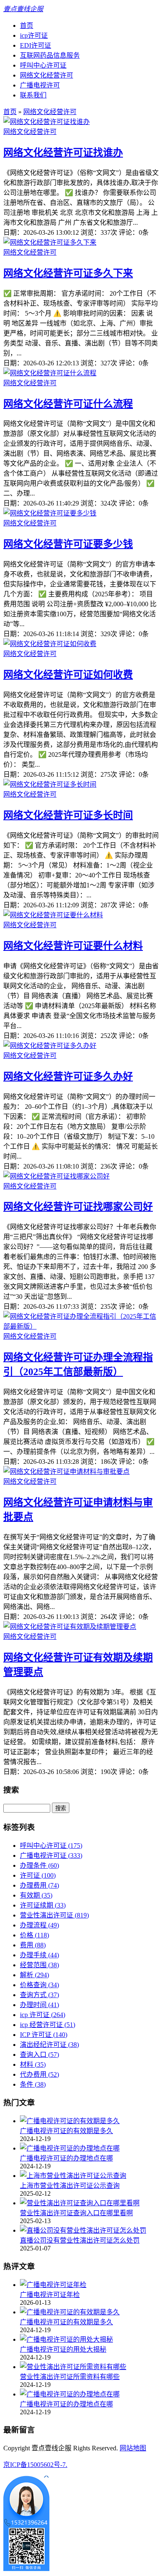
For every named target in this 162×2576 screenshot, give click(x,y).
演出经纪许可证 (49, 2045)
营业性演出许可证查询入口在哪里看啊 (76, 2213)
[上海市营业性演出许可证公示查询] (73, 2176)
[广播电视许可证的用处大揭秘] (66, 2339)
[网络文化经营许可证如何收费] (50, 644)
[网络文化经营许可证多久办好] (50, 1046)
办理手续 (39, 1955)
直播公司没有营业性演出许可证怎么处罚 (80, 2240)
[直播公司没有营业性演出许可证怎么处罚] (83, 2230)
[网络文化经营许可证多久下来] (50, 242)
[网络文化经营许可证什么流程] (50, 373)
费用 (33, 1945)
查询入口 (39, 2055)
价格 (34, 1935)
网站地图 (133, 2448)
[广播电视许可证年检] (53, 2285)
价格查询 (39, 1985)
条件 (33, 2084)
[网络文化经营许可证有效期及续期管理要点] (70, 1627)
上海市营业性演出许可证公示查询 (70, 2186)
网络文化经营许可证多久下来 (68, 273)
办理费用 (39, 1885)
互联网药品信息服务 (50, 55)
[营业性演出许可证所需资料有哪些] (73, 2367)
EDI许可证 (36, 45)
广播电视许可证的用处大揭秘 (63, 2349)
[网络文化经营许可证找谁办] (47, 122)
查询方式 (39, 1995)
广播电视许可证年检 (50, 2295)
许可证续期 (43, 1905)
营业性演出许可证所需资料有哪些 (70, 2377)
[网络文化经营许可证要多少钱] (50, 513)
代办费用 (39, 2074)
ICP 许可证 (44, 2035)
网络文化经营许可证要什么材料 (73, 946)
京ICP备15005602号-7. (35, 2465)
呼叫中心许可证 (43, 65)
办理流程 (39, 1925)
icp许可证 (34, 35)
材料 (33, 2064)
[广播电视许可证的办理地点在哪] (70, 2148)
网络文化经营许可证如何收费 (68, 675)
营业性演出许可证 (54, 1915)
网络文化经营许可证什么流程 (68, 404)
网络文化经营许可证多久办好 (68, 1077)
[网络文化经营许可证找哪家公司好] (56, 1176)
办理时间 (39, 2005)
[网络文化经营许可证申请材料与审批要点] (66, 1471)
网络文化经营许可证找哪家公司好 (78, 1207)
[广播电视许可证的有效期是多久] (70, 2121)
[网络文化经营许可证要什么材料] (53, 915)
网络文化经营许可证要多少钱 (68, 544)
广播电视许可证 (51, 1855)
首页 (27, 26)
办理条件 (39, 1865)
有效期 (36, 1895)
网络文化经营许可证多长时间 (68, 815)
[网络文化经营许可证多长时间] (50, 784)
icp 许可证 (43, 2015)
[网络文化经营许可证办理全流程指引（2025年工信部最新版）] (81, 1326)
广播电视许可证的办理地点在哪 (66, 2158)
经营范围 (39, 1965)
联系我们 (33, 95)
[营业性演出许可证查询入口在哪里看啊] (80, 2203)
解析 (34, 1975)
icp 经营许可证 (48, 2025)
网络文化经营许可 (47, 75)
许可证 (38, 1875)
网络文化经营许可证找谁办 (63, 153)
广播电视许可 (40, 85)
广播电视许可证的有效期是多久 (66, 2131)
